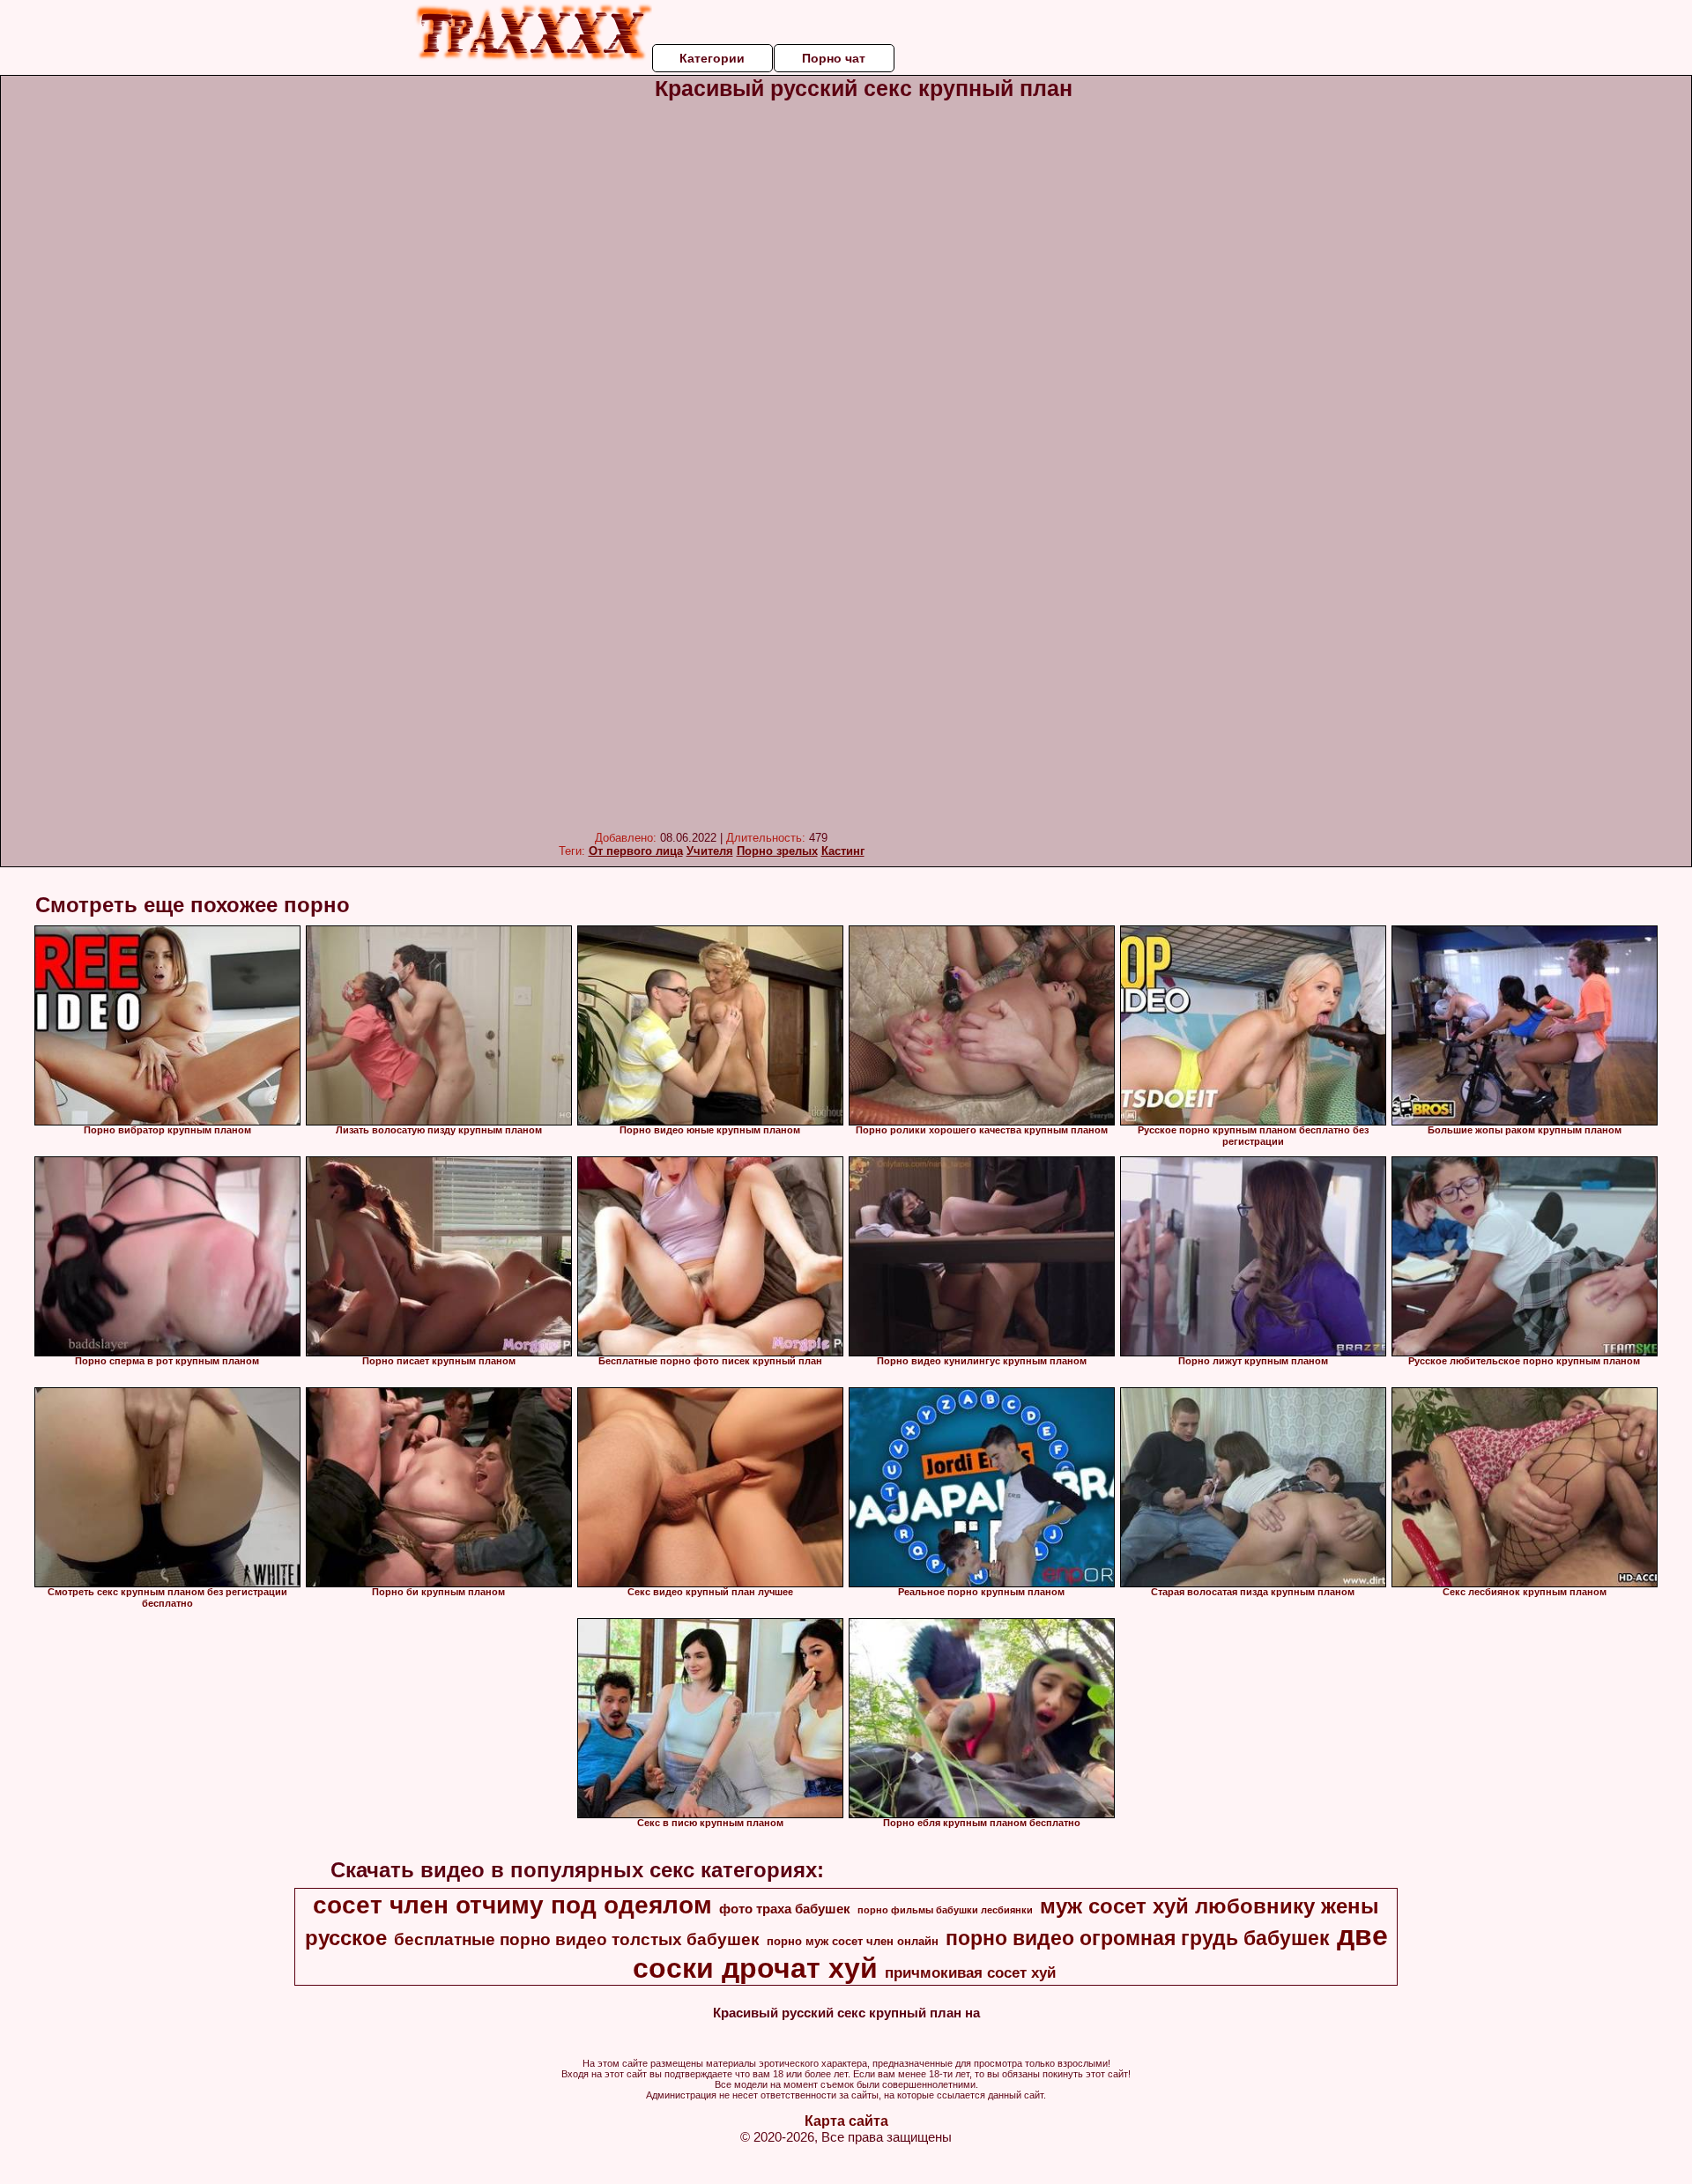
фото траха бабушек (785, 1909)
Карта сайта (846, 2121)
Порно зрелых (777, 851)
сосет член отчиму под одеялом (512, 1905)
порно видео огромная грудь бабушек (1138, 1938)
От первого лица (636, 851)
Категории (712, 58)
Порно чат (834, 58)
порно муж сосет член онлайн (853, 1941)
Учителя (710, 851)
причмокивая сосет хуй (970, 1972)
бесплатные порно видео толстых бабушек (577, 1939)
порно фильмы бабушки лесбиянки (945, 1910)
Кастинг (843, 851)
